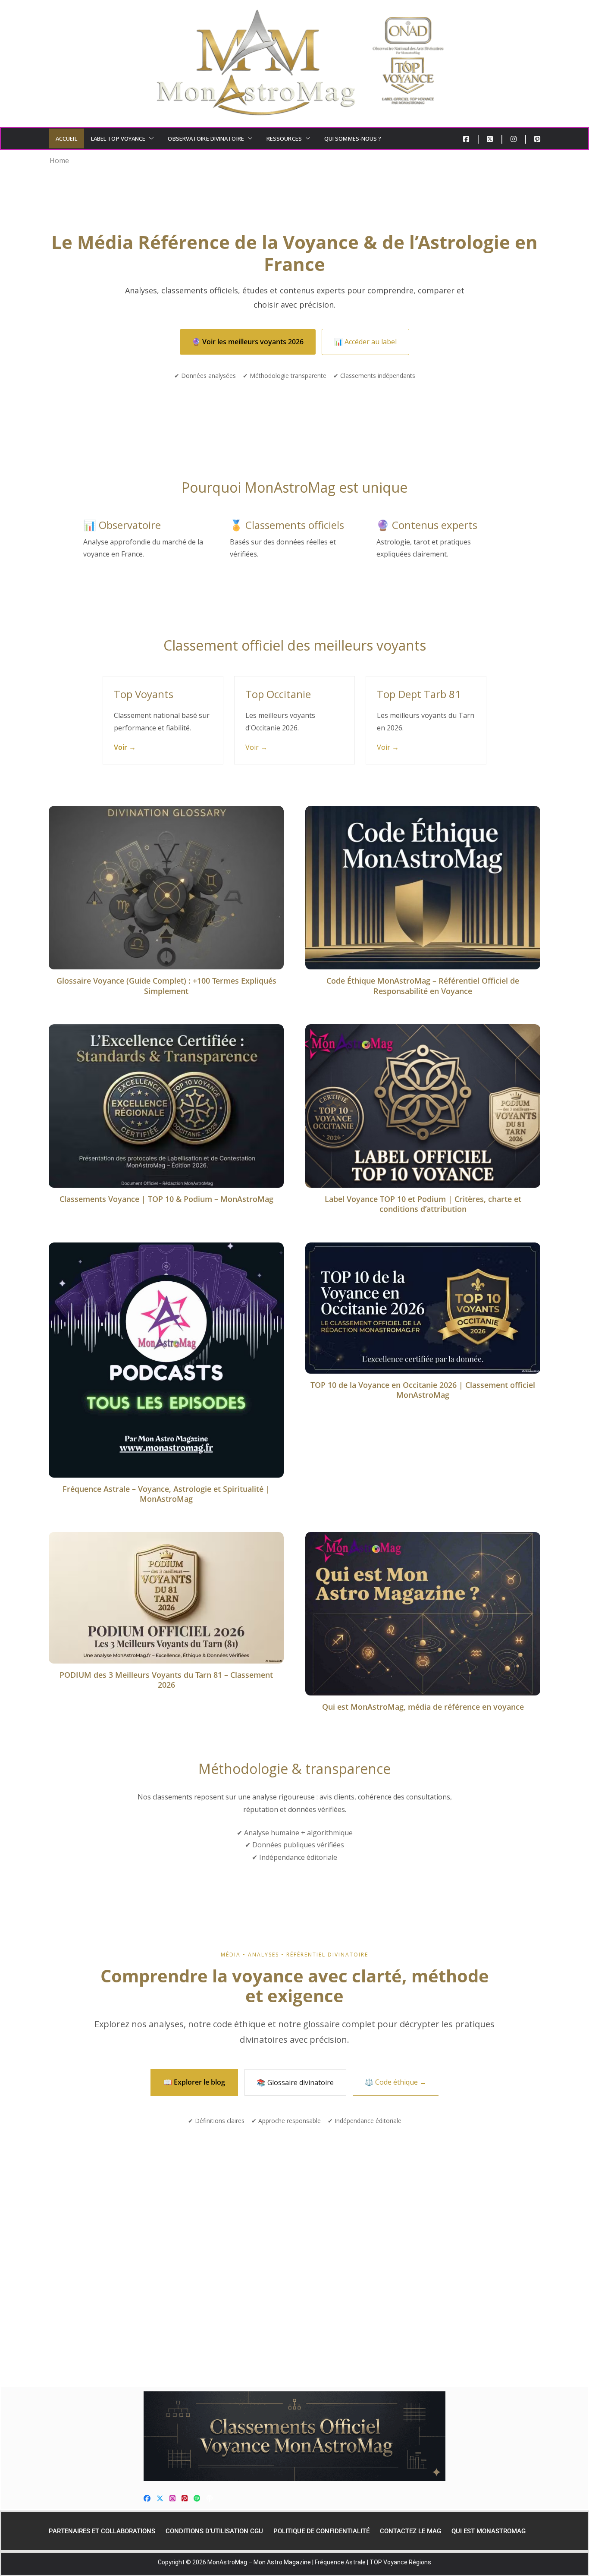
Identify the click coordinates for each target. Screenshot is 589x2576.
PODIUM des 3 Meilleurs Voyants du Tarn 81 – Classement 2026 (166, 1680)
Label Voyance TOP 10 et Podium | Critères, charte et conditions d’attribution (423, 1204)
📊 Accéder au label (365, 342)
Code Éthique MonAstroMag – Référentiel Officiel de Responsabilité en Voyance (423, 986)
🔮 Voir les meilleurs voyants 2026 (248, 342)
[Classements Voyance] (294, 2436)
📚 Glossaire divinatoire (295, 2082)
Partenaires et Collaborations (102, 2531)
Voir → (125, 747)
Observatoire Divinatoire (206, 138)
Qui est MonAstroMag (489, 2531)
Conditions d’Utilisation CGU (214, 2531)
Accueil (66, 138)
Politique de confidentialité (321, 2531)
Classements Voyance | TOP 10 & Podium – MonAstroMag (166, 1199)
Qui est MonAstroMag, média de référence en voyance (423, 1707)
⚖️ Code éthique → (396, 2082)
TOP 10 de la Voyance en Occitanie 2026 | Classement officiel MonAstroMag (423, 1390)
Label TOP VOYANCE (118, 138)
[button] (150, 138)
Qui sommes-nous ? (353, 138)
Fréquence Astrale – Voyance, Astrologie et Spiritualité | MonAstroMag (166, 1494)
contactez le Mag (410, 2531)
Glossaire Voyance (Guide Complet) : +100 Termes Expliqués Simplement (166, 986)
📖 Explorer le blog (194, 2082)
